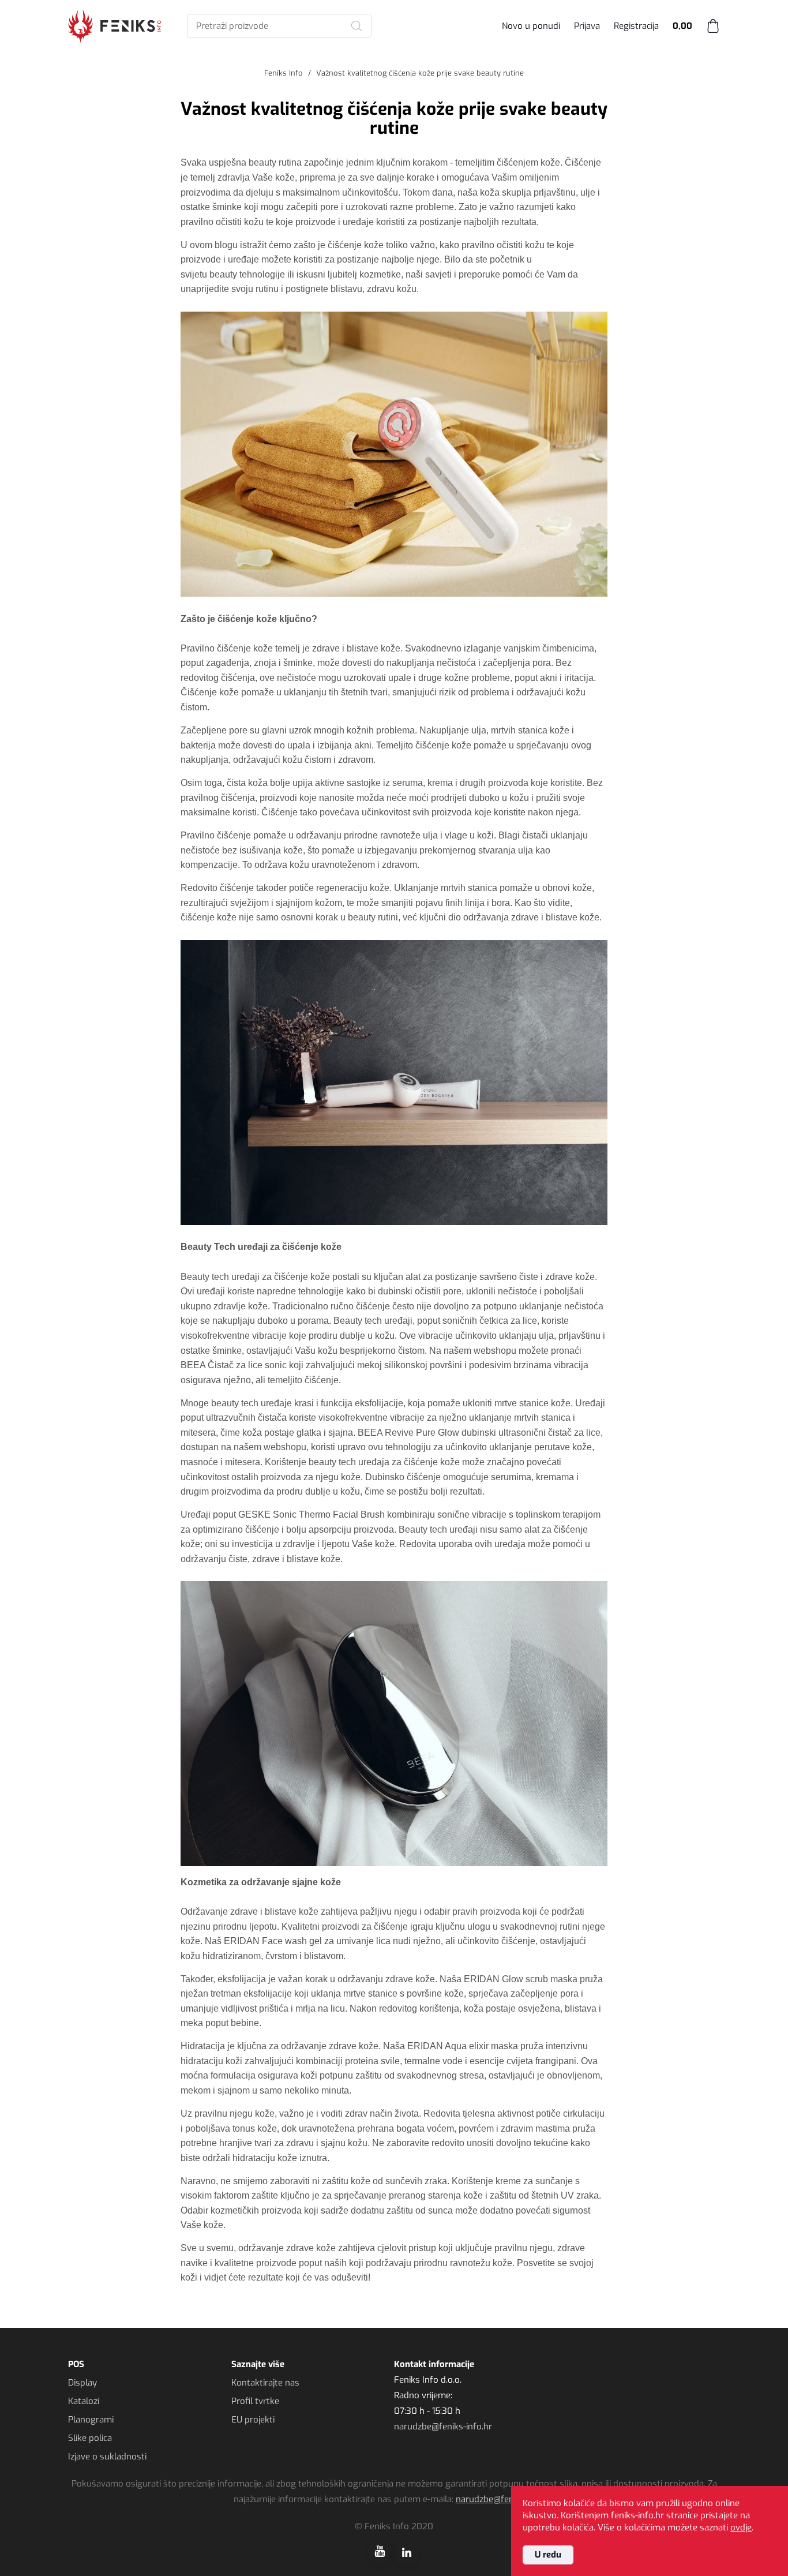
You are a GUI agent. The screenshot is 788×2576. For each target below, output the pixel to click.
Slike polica (90, 2438)
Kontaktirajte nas (265, 2383)
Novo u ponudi (531, 26)
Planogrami (91, 2420)
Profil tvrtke (255, 2401)
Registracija (636, 26)
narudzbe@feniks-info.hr (443, 2427)
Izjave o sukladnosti (107, 2457)
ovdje (741, 2528)
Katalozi (84, 2401)
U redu (548, 2555)
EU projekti (253, 2420)
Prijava (587, 26)
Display (82, 2383)
